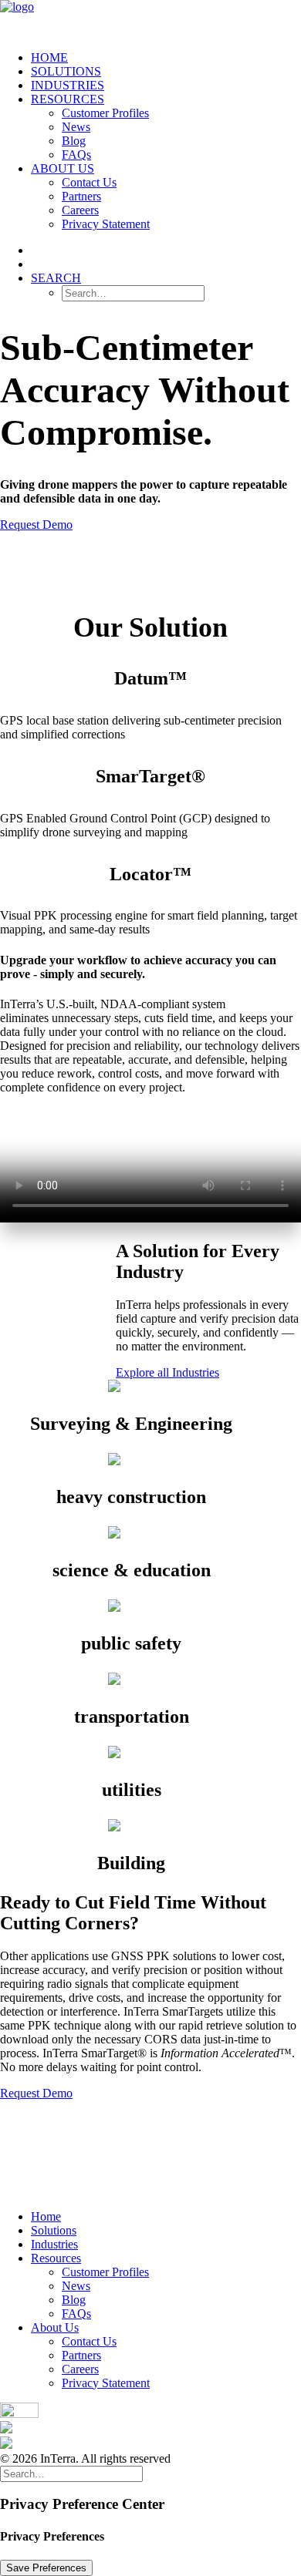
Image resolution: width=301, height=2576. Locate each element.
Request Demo (36, 525)
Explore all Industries (167, 1372)
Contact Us (89, 182)
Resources (68, 99)
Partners (81, 196)
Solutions (66, 71)
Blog (74, 141)
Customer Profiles (105, 113)
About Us (63, 168)
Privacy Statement (106, 224)
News (76, 127)
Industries (68, 85)
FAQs (76, 155)
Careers (80, 210)
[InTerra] (150, 19)
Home (49, 57)
